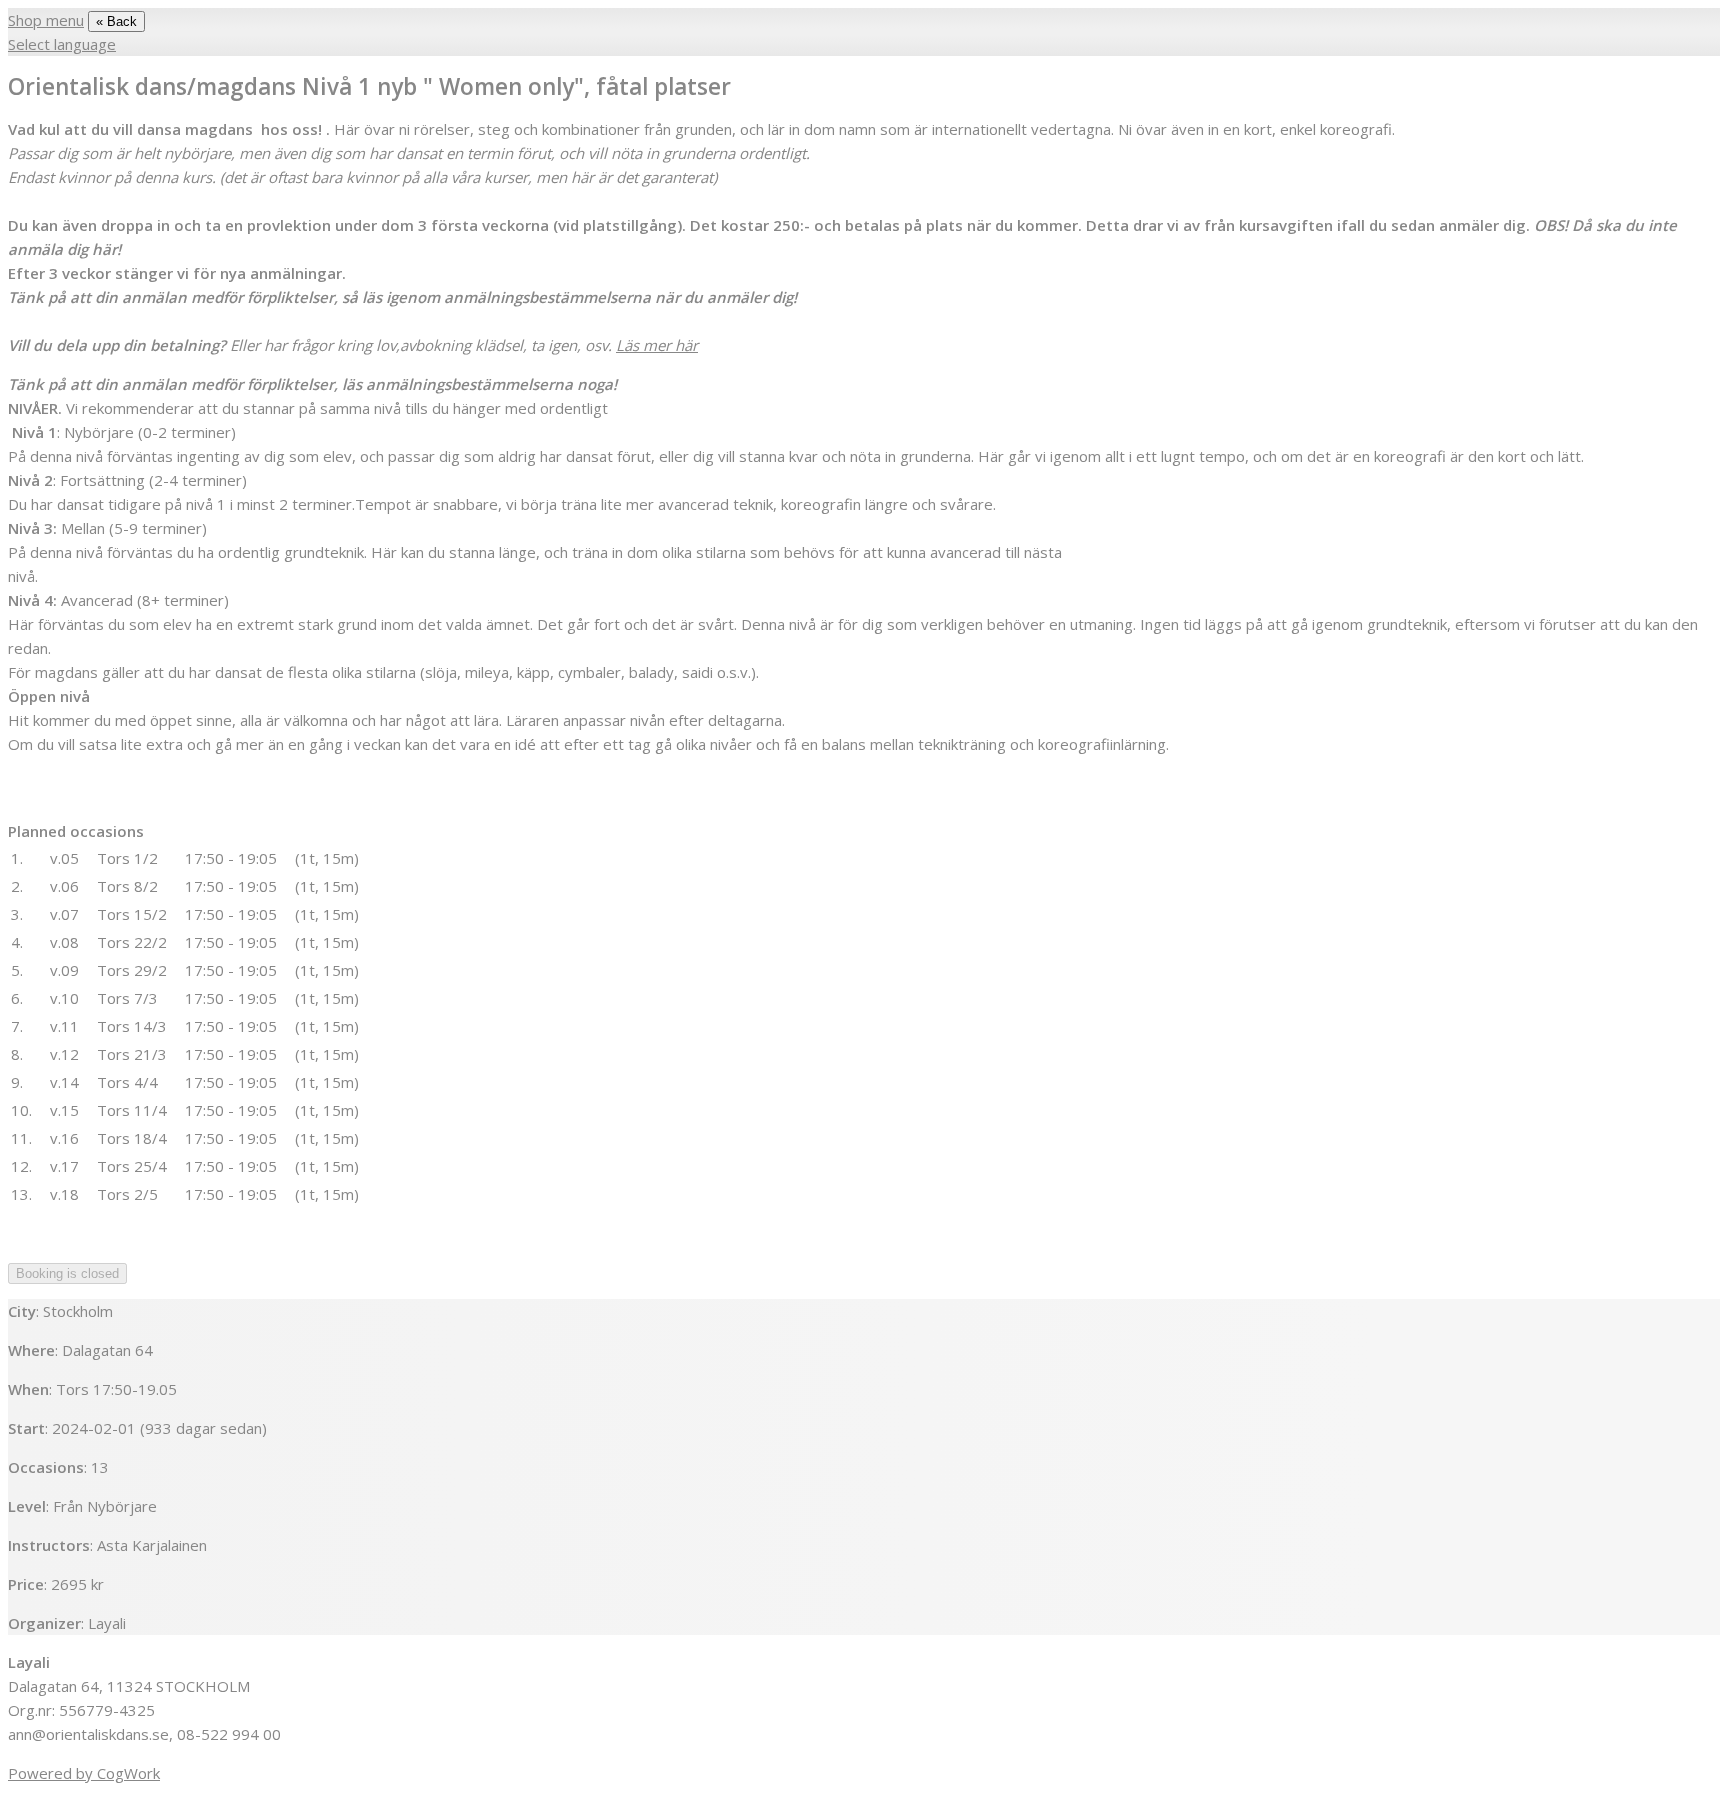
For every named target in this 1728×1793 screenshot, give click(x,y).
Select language (62, 44)
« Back (116, 21)
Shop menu (46, 20)
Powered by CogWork (84, 1773)
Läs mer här (657, 345)
